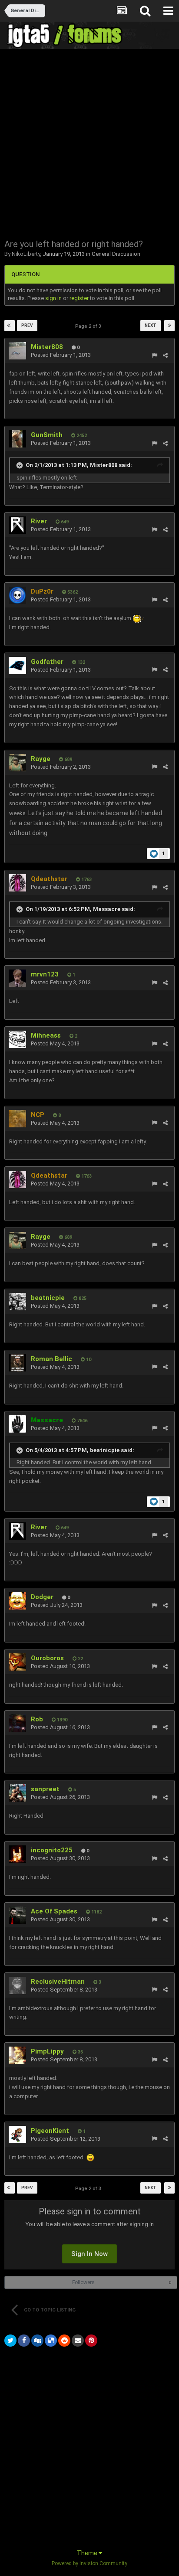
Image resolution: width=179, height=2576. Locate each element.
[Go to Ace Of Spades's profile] (17, 1915)
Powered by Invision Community (89, 2563)
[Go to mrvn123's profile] (17, 978)
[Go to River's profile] (17, 525)
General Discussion (116, 254)
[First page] (10, 326)
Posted (61, 355)
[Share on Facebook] (24, 2341)
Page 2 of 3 (89, 326)
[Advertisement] (89, 143)
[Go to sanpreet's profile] (17, 1793)
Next (151, 325)
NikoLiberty (26, 254)
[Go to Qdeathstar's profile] (17, 883)
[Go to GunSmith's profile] (17, 439)
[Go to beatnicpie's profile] (17, 1302)
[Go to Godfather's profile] (17, 666)
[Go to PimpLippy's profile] (17, 2055)
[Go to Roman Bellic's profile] (17, 1363)
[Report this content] (154, 355)
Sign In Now (89, 2254)
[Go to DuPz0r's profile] (17, 595)
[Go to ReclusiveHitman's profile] (17, 1985)
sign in (53, 298)
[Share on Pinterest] (91, 2341)
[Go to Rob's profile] (17, 1723)
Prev (27, 325)
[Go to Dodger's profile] (17, 1601)
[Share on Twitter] (10, 2341)
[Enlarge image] (90, 2157)
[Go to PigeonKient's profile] (17, 2135)
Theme (88, 2553)
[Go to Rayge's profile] (17, 763)
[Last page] (169, 326)
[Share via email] (78, 2341)
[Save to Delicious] (51, 2341)
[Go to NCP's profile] (17, 1119)
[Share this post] (165, 355)
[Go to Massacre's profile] (17, 1424)
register (79, 298)
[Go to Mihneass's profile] (17, 1039)
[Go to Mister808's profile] (17, 351)
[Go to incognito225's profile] (17, 1854)
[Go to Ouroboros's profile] (17, 1662)
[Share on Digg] (37, 2341)
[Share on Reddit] (64, 2341)
